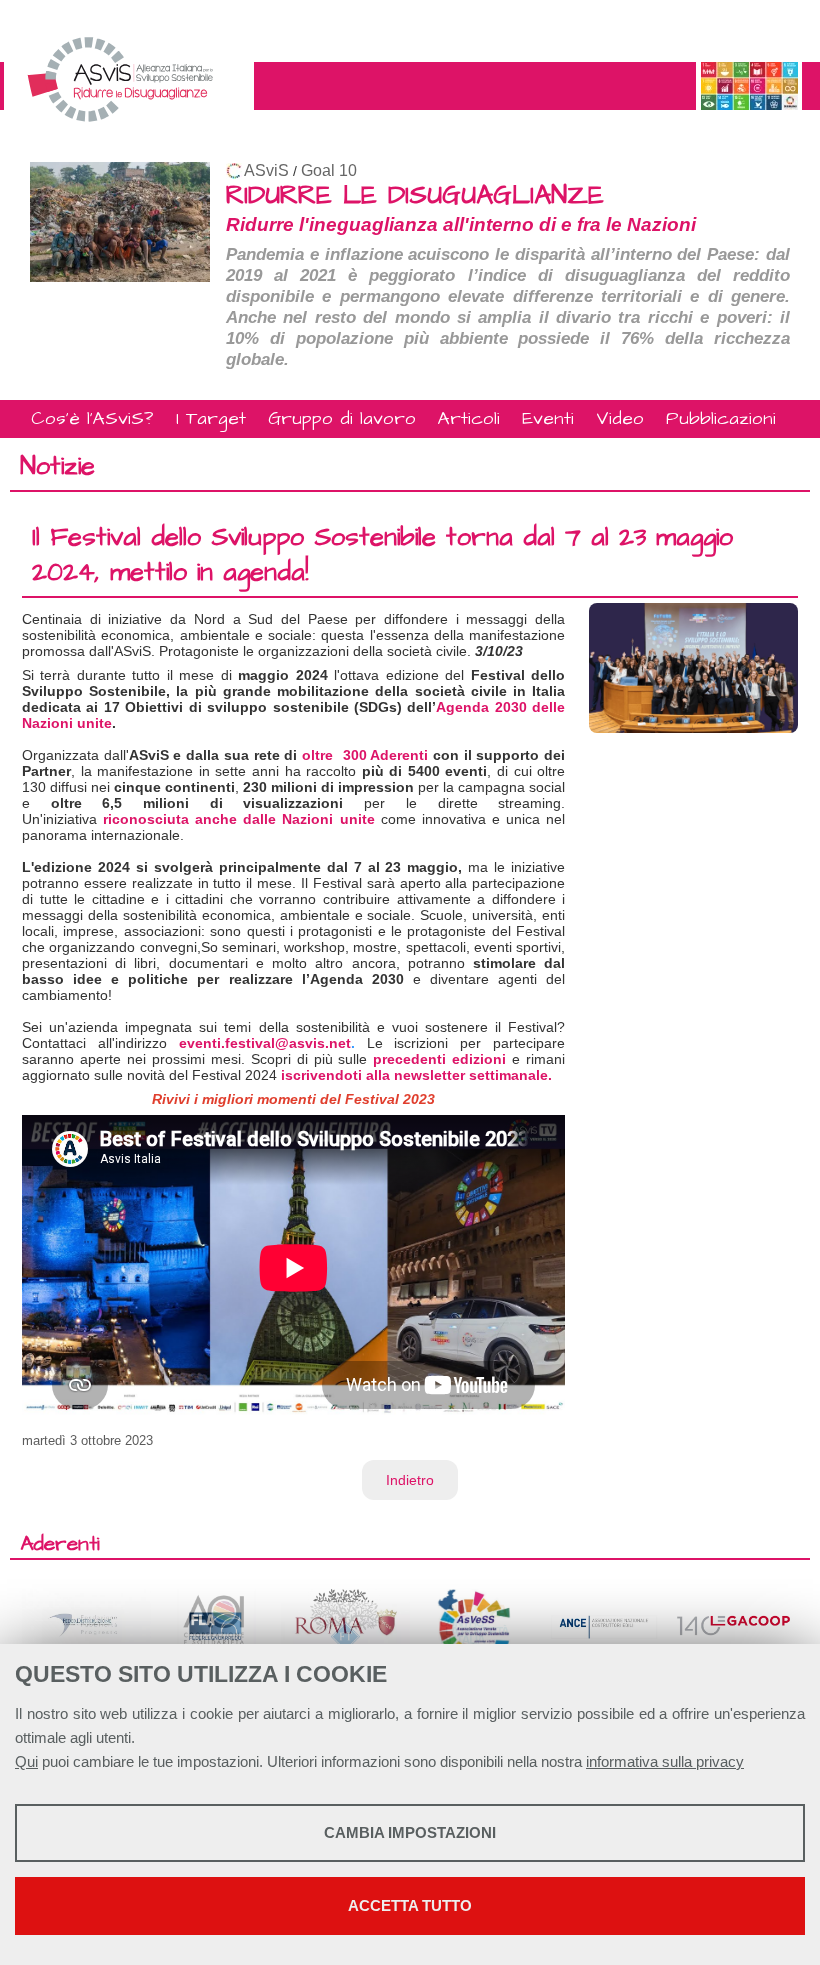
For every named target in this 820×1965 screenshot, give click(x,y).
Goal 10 (329, 170)
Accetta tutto (410, 1905)
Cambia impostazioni (410, 1832)
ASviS (266, 170)
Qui (26, 1761)
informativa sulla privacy (665, 1761)
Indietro (410, 1480)
